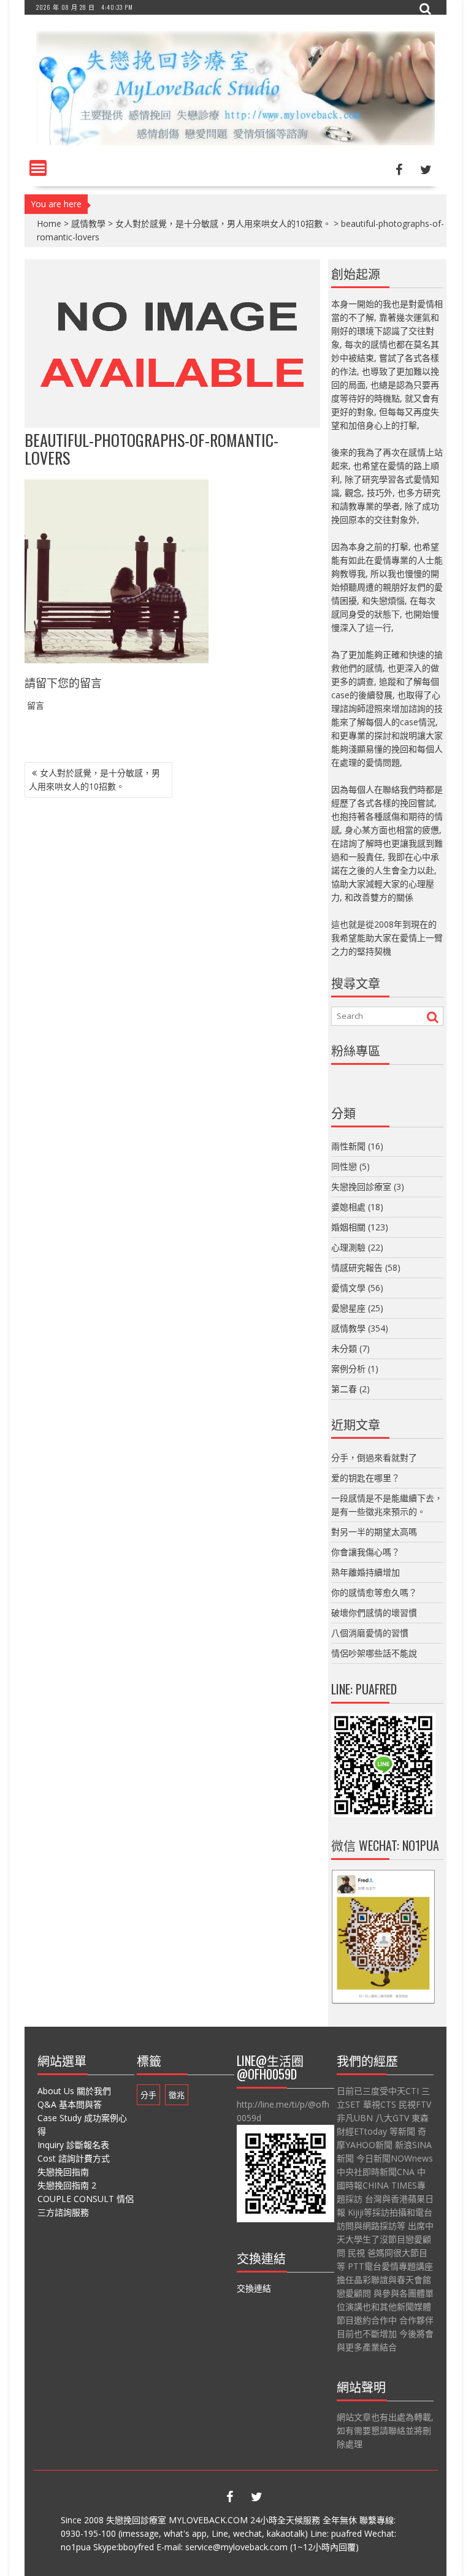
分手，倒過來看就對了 (374, 1458)
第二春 (344, 1389)
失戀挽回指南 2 (67, 2185)
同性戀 (344, 1166)
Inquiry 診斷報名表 (73, 2145)
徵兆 (177, 2095)
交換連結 (254, 2288)
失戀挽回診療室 (361, 1187)
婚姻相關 (348, 1227)
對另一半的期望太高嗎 (374, 1532)
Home (49, 223)
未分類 (344, 1348)
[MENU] (38, 168)
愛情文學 (348, 1288)
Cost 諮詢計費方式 (74, 2158)
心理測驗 (348, 1247)
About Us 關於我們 (74, 2091)
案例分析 (348, 1369)
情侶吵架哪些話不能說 (374, 1653)
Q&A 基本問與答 (70, 2104)
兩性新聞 (348, 1146)
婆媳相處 (348, 1207)
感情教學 (88, 223)
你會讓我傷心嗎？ (366, 1552)
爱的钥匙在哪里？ (366, 1478)
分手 (148, 2095)
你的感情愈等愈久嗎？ (374, 1592)
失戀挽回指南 (63, 2172)
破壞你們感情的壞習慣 (374, 1613)
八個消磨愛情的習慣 (370, 1633)
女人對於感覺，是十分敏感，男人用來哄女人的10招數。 (223, 223)
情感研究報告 (357, 1267)
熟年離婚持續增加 (366, 1572)
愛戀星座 (348, 1308)
